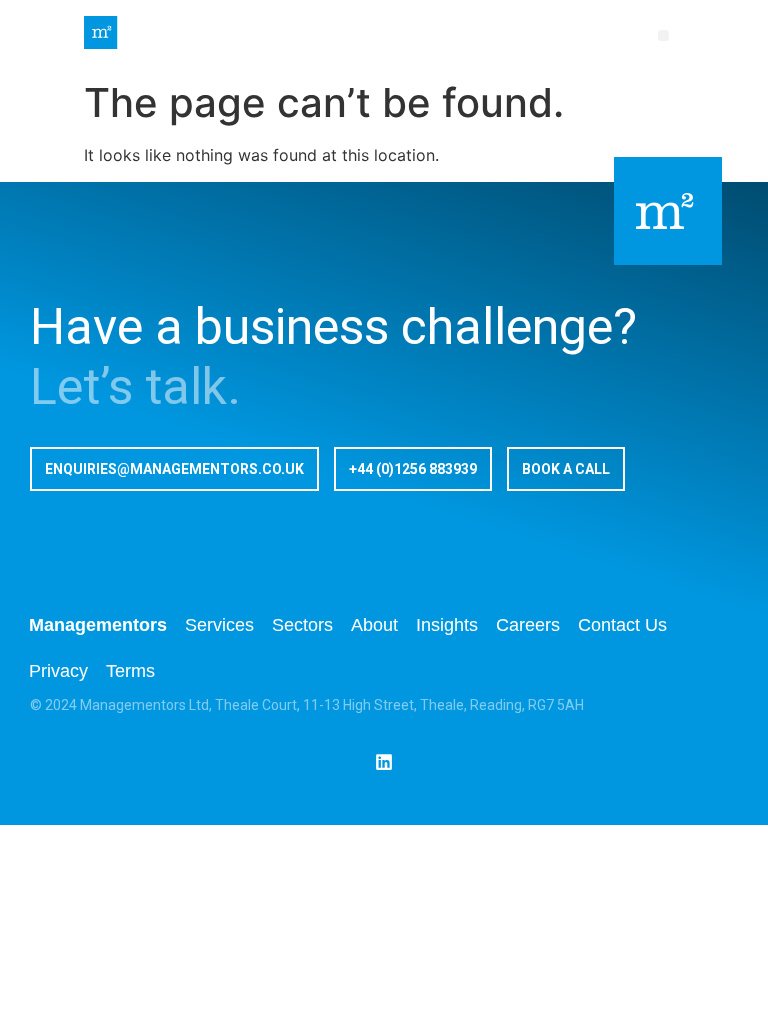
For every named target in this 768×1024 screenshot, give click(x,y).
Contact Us (622, 625)
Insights (447, 625)
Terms (130, 671)
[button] (663, 35)
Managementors (98, 625)
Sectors (302, 625)
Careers (528, 625)
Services (219, 625)
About (374, 625)
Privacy (58, 671)
